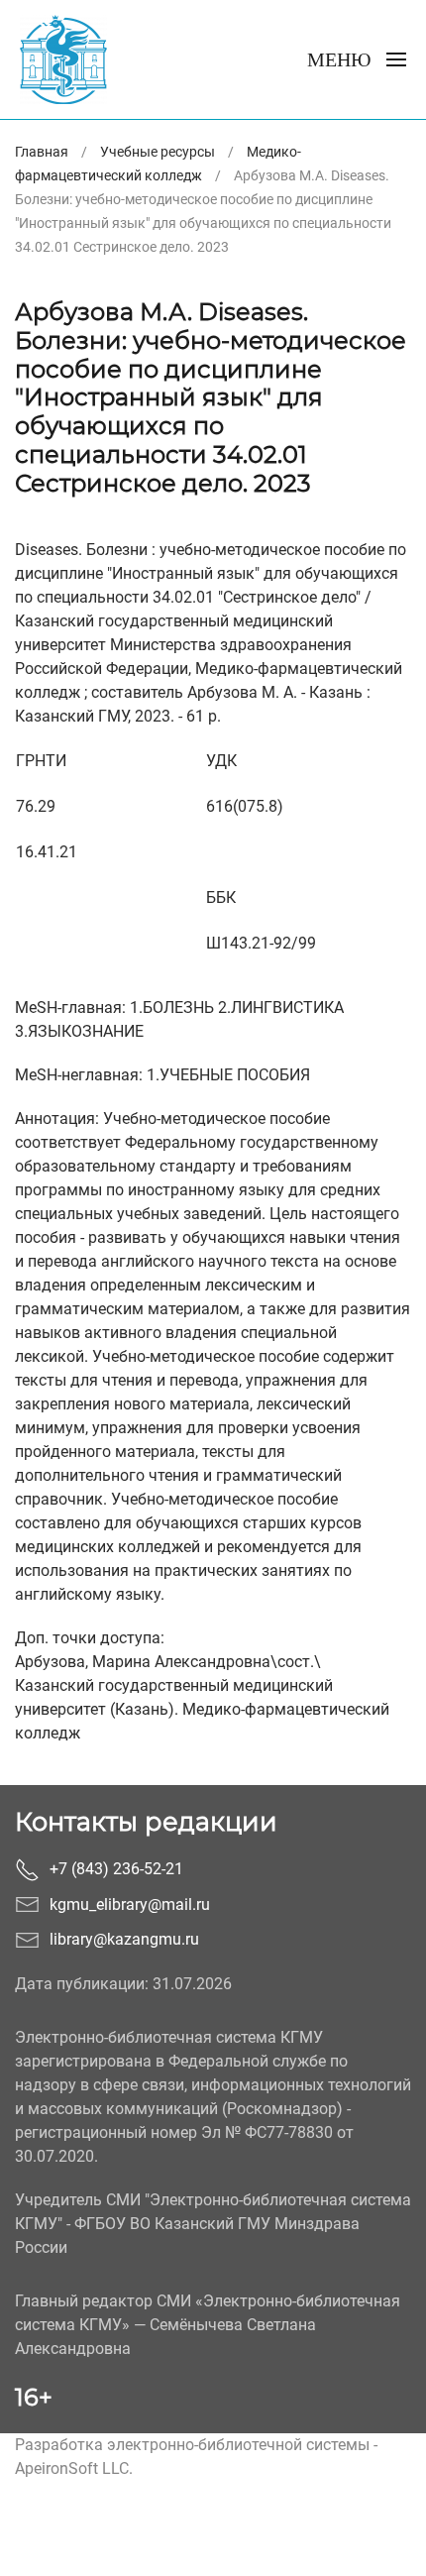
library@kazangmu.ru (124, 1939)
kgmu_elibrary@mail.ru (130, 1904)
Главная (42, 152)
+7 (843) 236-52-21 (116, 1869)
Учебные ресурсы (158, 152)
